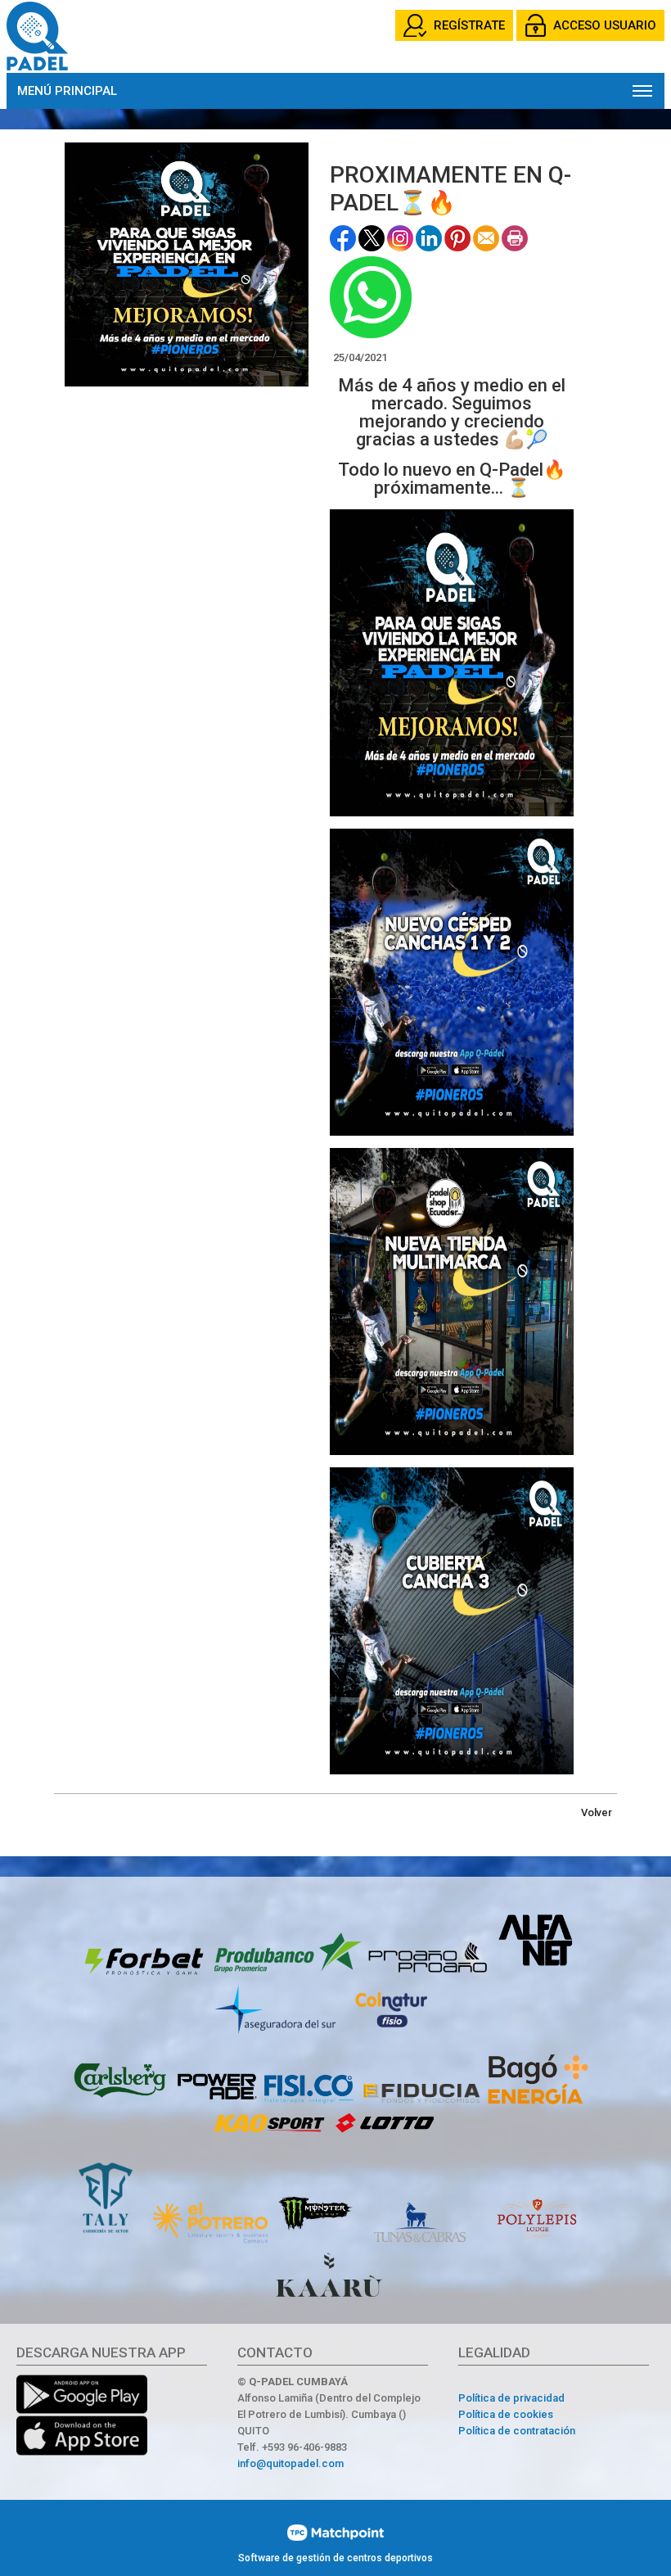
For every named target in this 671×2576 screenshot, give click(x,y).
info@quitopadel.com (290, 2463)
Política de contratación (517, 2431)
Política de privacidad (511, 2398)
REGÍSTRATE (469, 25)
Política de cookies (506, 2414)
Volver (597, 1812)
